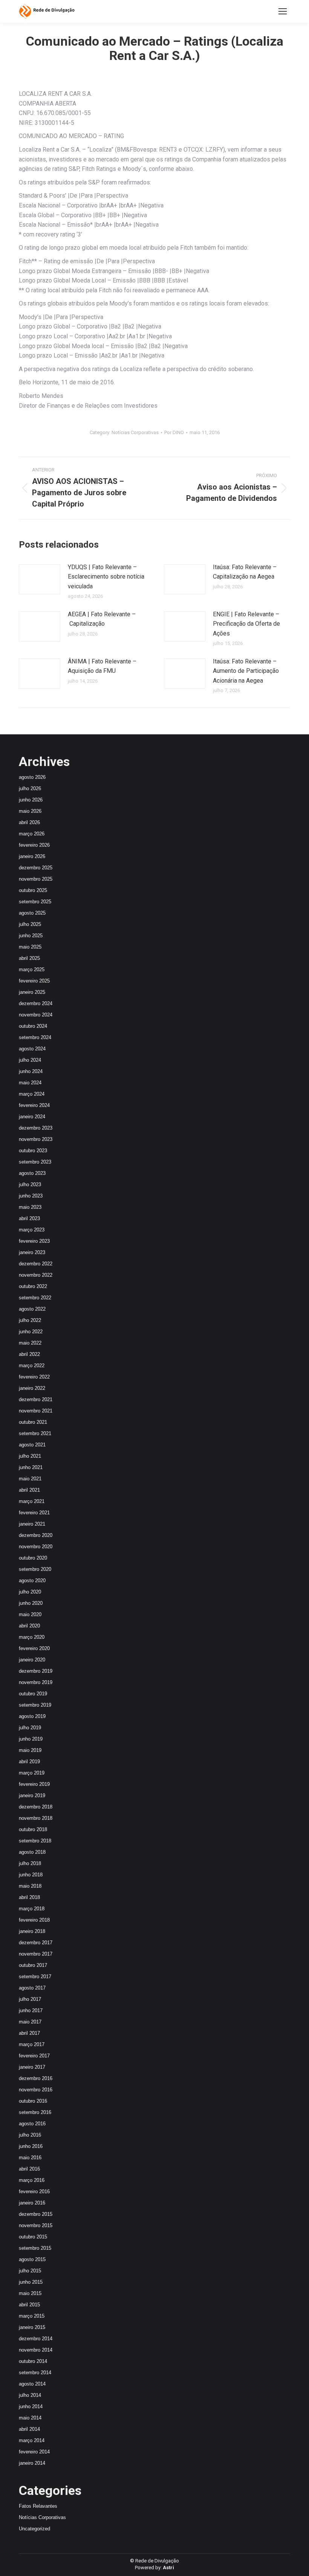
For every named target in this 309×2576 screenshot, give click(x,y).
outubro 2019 (33, 1694)
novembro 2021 (36, 1411)
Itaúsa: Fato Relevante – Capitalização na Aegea (245, 572)
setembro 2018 (35, 1841)
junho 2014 (31, 2406)
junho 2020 (31, 1603)
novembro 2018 (36, 1818)
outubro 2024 (33, 1026)
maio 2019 (30, 1750)
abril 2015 (29, 2305)
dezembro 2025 (36, 868)
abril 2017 (29, 2033)
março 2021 (32, 1501)
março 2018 (32, 1909)
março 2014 (32, 2440)
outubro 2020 (33, 1558)
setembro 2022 (35, 1298)
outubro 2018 (33, 1829)
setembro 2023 (35, 1162)
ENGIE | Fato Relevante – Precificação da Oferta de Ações (246, 624)
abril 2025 (29, 958)
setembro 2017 (35, 1977)
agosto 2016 (32, 2124)
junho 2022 (31, 1332)
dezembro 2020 (36, 1535)
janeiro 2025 (32, 992)
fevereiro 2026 (34, 845)
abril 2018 (29, 1897)
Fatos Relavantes (38, 2506)
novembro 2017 (36, 1954)
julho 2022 (30, 1320)
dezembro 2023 (36, 1128)
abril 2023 (29, 1218)
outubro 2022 (33, 1286)
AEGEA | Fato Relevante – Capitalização (102, 619)
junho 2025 (31, 936)
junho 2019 (31, 1739)
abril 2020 (29, 1626)
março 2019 (32, 1773)
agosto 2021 (32, 1445)
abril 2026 (29, 822)
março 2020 (32, 1637)
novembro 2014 (36, 2350)
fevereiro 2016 (34, 2191)
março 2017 (32, 2044)
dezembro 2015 (36, 2214)
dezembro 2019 (36, 1671)
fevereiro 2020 (34, 1648)
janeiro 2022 (32, 1388)
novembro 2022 (36, 1275)
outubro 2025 (33, 890)
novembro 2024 (36, 1015)
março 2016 (32, 2180)
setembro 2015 (35, 2248)
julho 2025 (30, 924)
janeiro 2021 (32, 1524)
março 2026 (32, 834)
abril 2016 (29, 2169)
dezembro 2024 (36, 1003)
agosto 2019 (32, 1716)
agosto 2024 (32, 1049)
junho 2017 (31, 2010)
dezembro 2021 (36, 1399)
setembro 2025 (35, 902)
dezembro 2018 (36, 1807)
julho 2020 (30, 1592)
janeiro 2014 (32, 2463)
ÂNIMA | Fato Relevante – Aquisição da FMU (102, 666)
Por (174, 432)
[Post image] (40, 579)
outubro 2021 (33, 1422)
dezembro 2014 (36, 2339)
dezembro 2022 (36, 1264)
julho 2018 (30, 1863)
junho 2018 (31, 1875)
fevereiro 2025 (34, 981)
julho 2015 (30, 2271)
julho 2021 (30, 1456)
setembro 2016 (35, 2112)
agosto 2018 (32, 1852)
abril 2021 (29, 1490)
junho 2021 (31, 1467)
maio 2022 (30, 1343)
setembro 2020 (35, 1569)
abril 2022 (29, 1354)
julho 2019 (30, 1728)
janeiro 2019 (32, 1795)
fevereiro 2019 (34, 1784)
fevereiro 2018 (34, 1920)
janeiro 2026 (32, 856)
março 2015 (32, 2316)
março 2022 (32, 1366)
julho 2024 (30, 1060)
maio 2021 (30, 1479)
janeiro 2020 (32, 1660)
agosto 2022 (32, 1309)
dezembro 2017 (36, 1943)
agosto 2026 (32, 777)
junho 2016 (31, 2146)
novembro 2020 (36, 1547)
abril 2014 (29, 2429)
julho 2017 (30, 1999)
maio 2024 (30, 1083)
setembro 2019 (35, 1705)
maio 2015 (30, 2293)
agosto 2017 (32, 1988)
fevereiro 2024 (34, 1105)
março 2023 (32, 1230)
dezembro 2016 (36, 2078)
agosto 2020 (32, 1580)
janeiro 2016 (32, 2203)
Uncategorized (34, 2529)
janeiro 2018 (32, 1931)
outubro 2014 (33, 2361)
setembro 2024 (35, 1037)
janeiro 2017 (32, 2067)
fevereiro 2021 (34, 1513)
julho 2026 (30, 788)
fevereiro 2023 (34, 1241)
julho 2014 (30, 2395)
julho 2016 (30, 2135)
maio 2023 (30, 1207)
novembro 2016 (36, 2090)
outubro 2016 (33, 2101)
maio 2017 (30, 2022)
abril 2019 (29, 1762)
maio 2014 (30, 2418)
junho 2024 (31, 1071)
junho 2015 (31, 2282)
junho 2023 (31, 1196)
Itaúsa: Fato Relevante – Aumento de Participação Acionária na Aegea (246, 671)
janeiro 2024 (32, 1117)
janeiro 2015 (32, 2327)
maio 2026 (30, 811)
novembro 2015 (36, 2225)
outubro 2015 (33, 2237)
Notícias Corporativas (135, 432)
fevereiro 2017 (34, 2056)
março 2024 (32, 1094)
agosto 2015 (32, 2259)
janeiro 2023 (32, 1252)
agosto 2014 (32, 2384)
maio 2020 (30, 1614)
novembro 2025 (36, 879)
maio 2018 (30, 1886)
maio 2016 (30, 2158)
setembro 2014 (35, 2373)
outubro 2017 (33, 1965)
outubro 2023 (33, 1151)
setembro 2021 (35, 1433)
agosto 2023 (32, 1173)
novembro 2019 (36, 1682)
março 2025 (32, 969)
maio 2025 (30, 947)
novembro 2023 (36, 1139)
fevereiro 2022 (34, 1377)
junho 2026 (31, 800)
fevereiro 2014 (34, 2452)
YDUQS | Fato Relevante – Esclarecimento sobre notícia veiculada (106, 577)
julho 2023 (30, 1184)
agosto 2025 (32, 913)
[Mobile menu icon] (283, 11)
